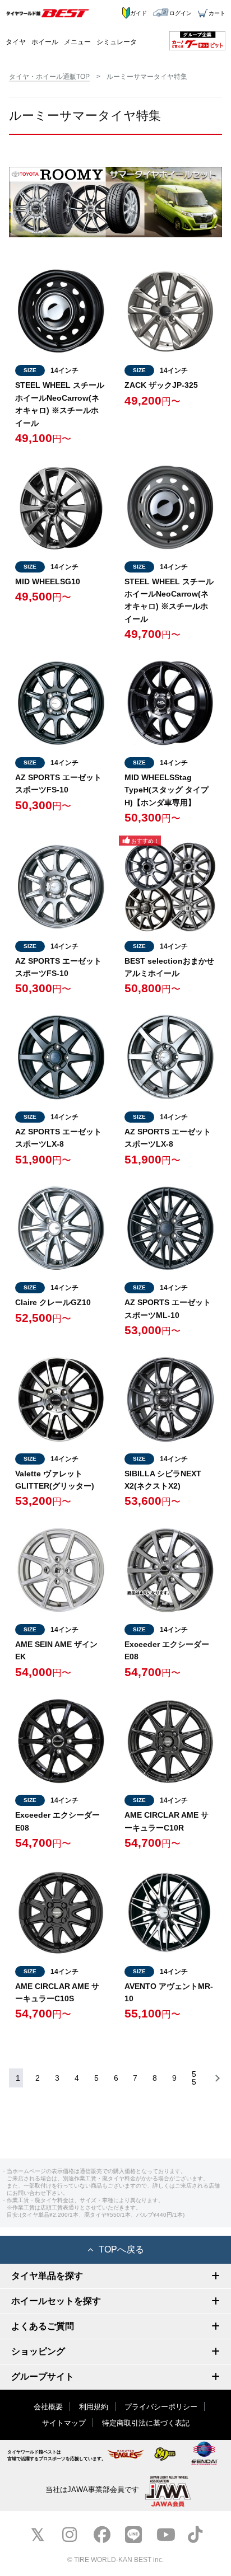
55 (194, 2078)
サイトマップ (64, 2423)
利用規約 (94, 2407)
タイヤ (16, 42)
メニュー (77, 42)
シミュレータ (117, 42)
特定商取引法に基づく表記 (146, 2423)
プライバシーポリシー (161, 2407)
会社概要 (48, 2407)
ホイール (45, 42)
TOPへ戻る (121, 2249)
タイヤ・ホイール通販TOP (49, 77)
